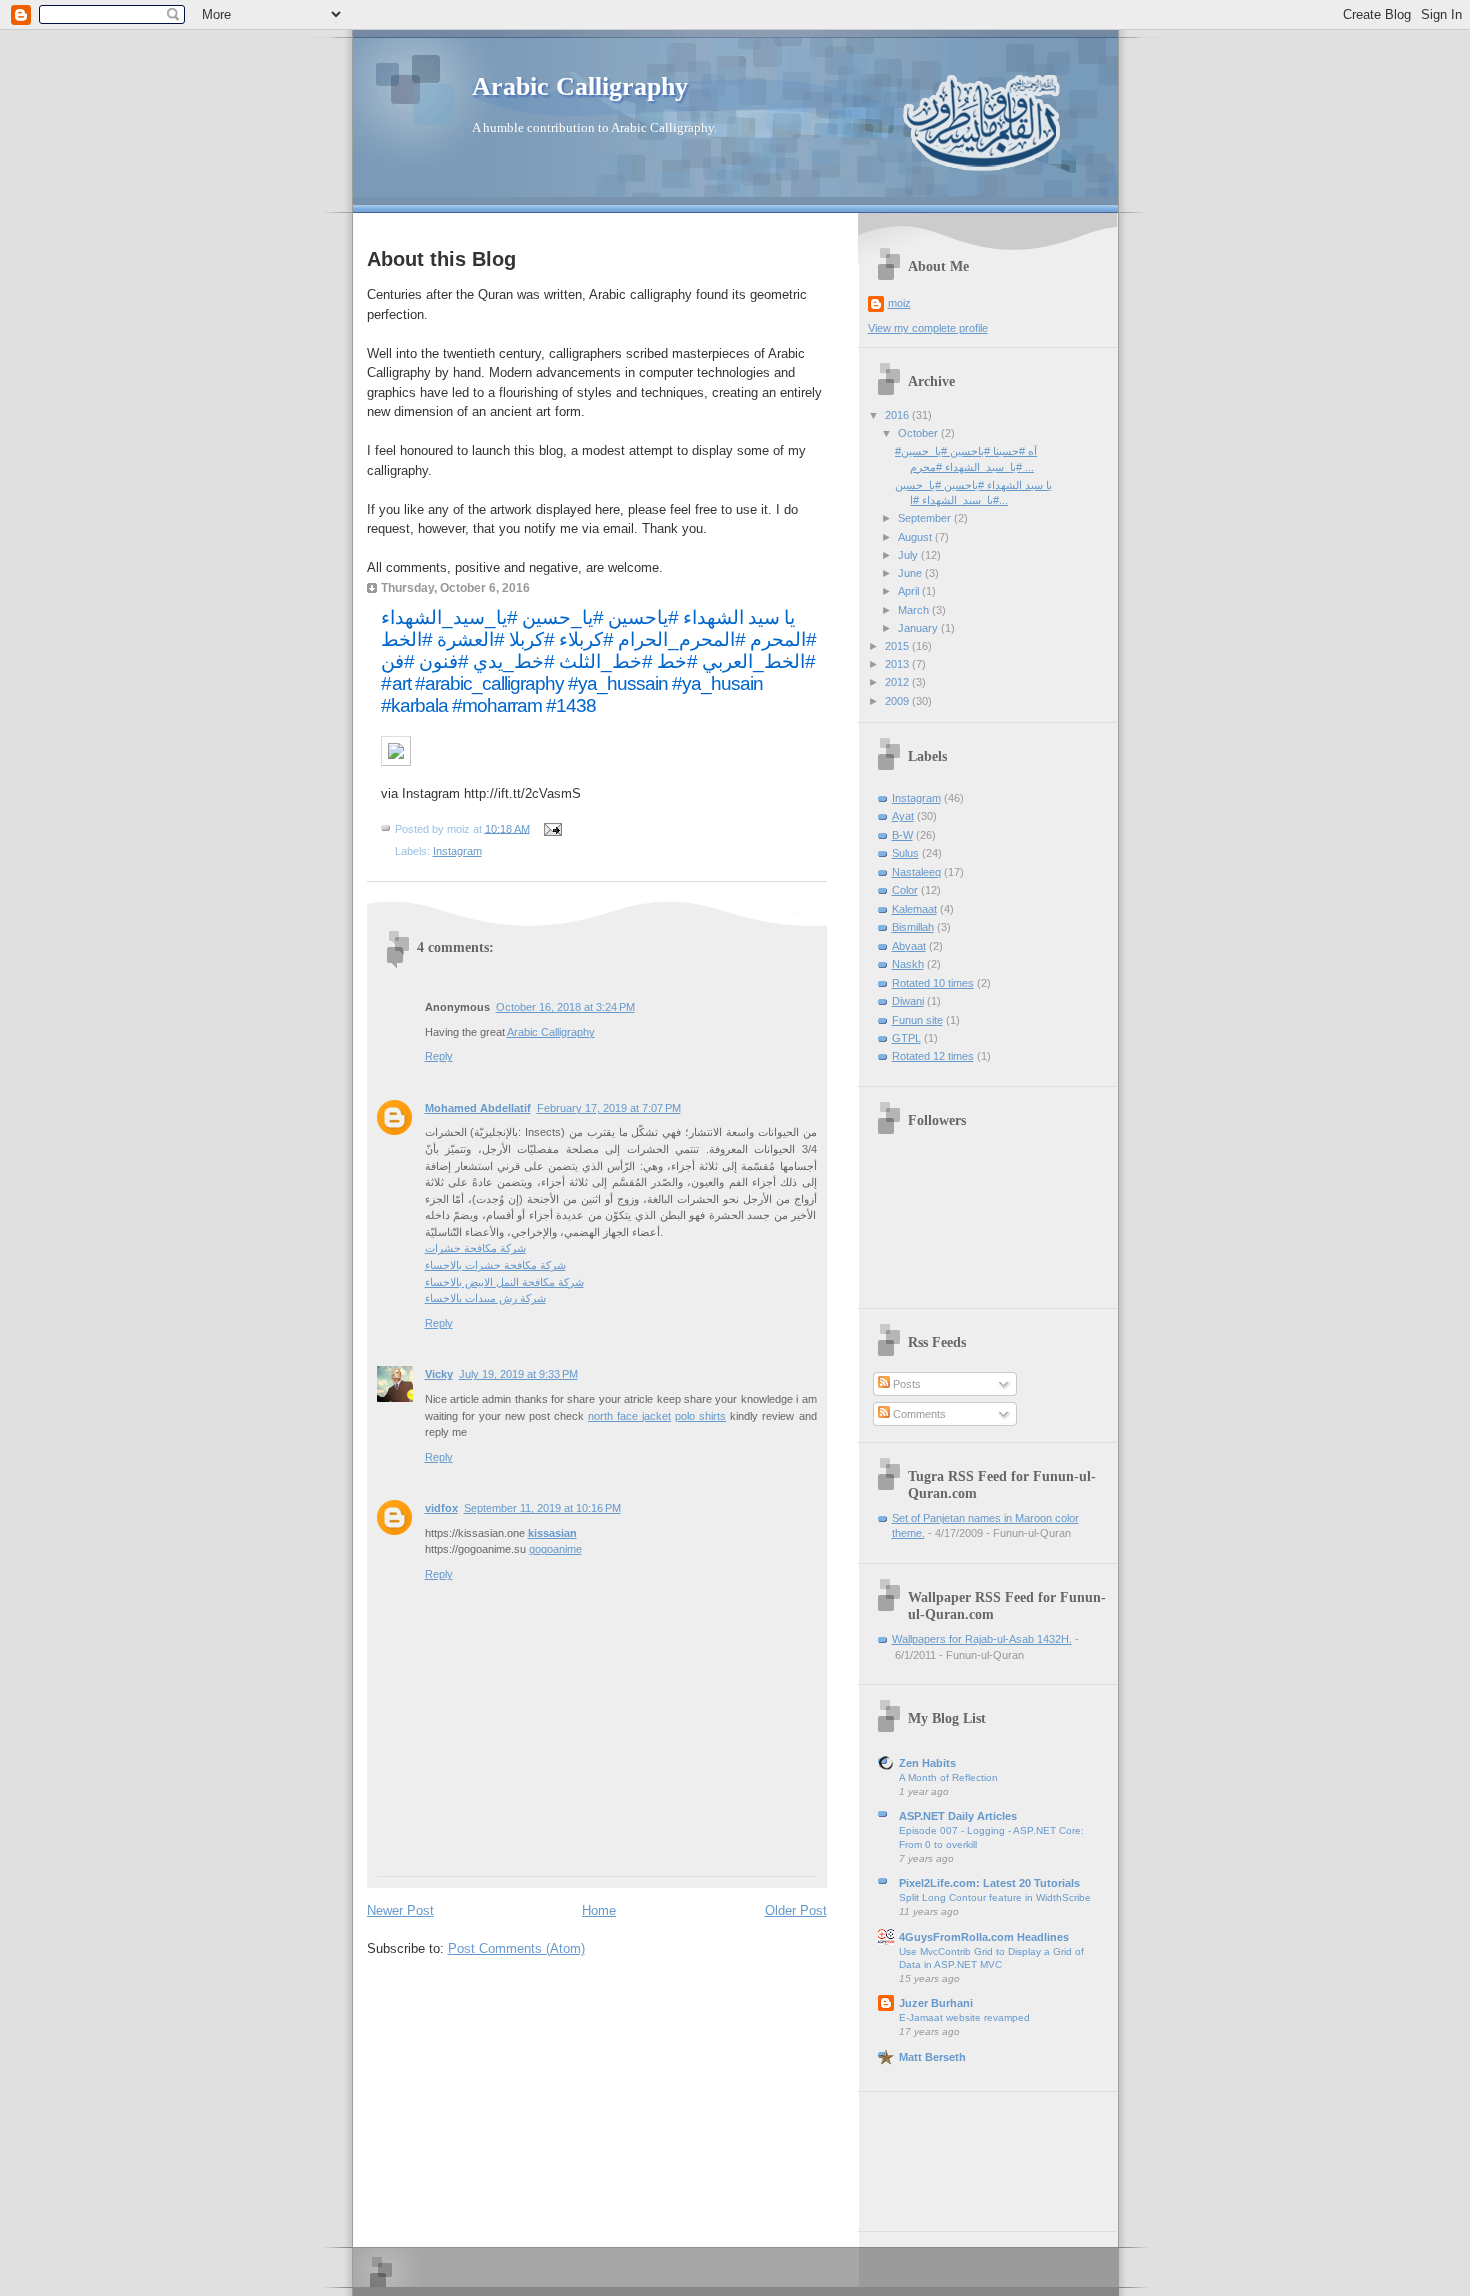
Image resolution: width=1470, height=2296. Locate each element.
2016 (898, 415)
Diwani (908, 1001)
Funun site (917, 1020)
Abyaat (909, 946)
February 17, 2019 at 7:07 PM (609, 1108)
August (916, 537)
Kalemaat (914, 909)
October (919, 433)
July (909, 555)
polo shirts (700, 1416)
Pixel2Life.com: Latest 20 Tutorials (989, 1883)
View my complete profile (928, 328)
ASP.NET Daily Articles (958, 1816)
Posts (905, 1384)
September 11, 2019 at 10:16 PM (542, 1508)
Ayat (903, 816)
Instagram (457, 851)
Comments (918, 1414)
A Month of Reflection (948, 1777)
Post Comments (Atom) (516, 1948)
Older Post (796, 1910)
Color (905, 890)
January (919, 628)
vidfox (441, 1508)
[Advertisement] (930, 2154)
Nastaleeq (916, 872)
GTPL (906, 1038)
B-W (902, 835)
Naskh (908, 964)
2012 (898, 682)
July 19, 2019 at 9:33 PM (518, 1374)
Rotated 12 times (933, 1056)
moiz (899, 303)
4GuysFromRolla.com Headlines (984, 1937)
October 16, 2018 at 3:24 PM (565, 1007)
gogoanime (555, 1549)
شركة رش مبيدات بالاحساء (485, 1298)
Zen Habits (927, 1763)
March (915, 610)
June (911, 573)
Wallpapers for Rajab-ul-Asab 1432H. (982, 1639)
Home (599, 1910)
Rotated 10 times (933, 983)
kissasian (552, 1533)
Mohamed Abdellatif (478, 1108)
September (926, 518)
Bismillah (913, 927)
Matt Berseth (932, 2057)
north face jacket (629, 1416)
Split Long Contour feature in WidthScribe (995, 1897)
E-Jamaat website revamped (964, 2017)
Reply (439, 1056)
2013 (898, 664)
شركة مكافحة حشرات (475, 1248)
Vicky (439, 1374)
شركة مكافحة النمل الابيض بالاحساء (504, 1282)
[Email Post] (551, 828)
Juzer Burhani (936, 2003)
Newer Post (400, 1910)
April (910, 591)
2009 (898, 701)
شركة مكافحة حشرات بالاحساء (495, 1265)
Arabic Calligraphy (580, 86)
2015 (898, 646)
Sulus (905, 853)
